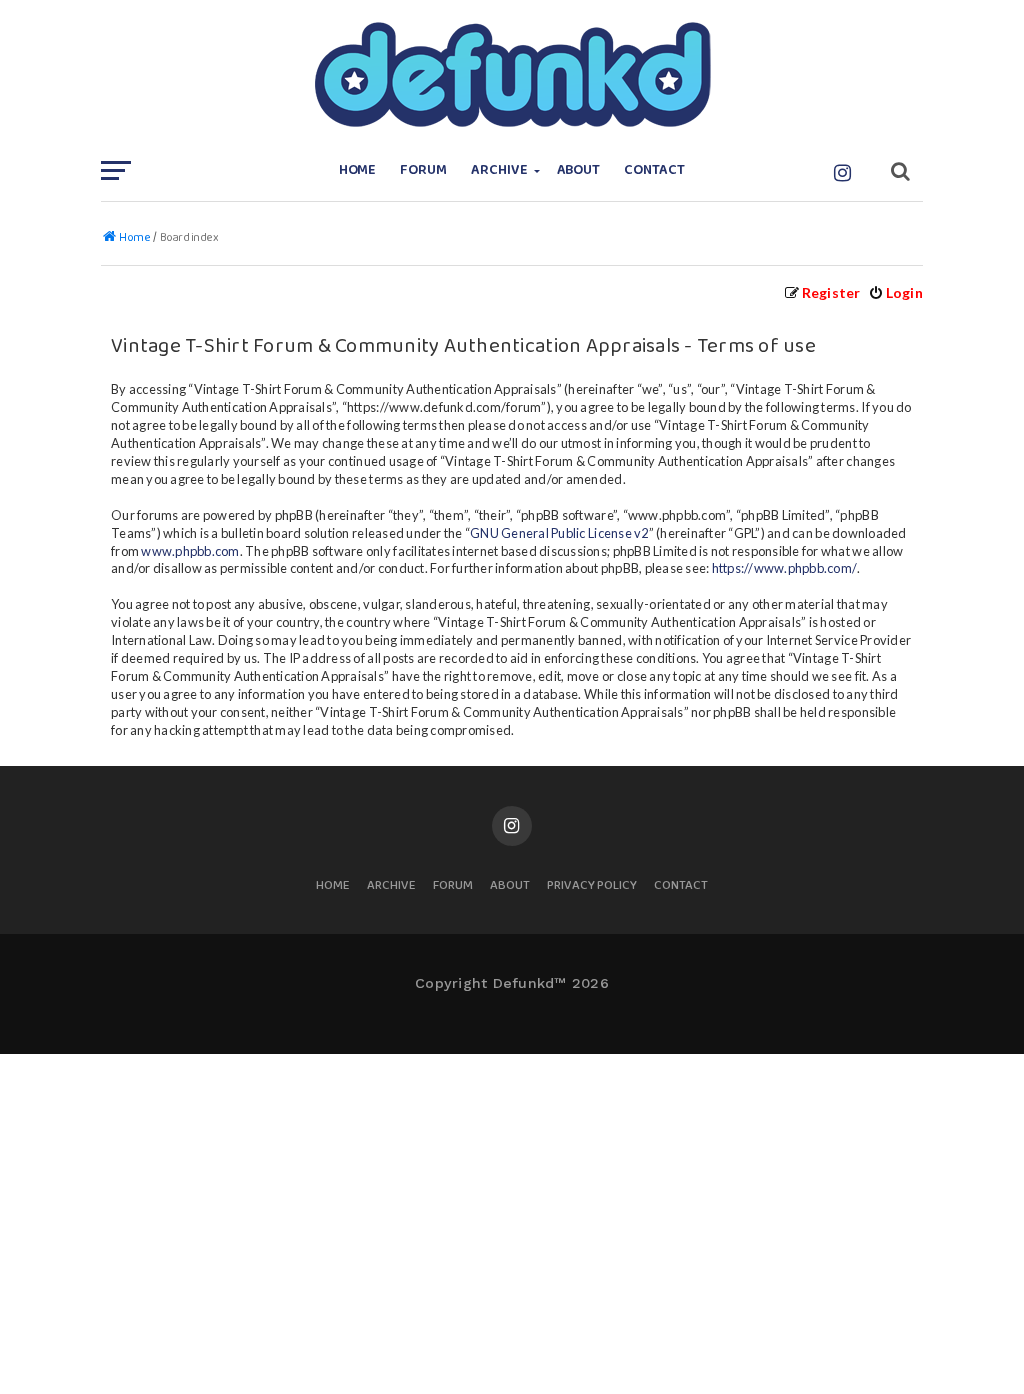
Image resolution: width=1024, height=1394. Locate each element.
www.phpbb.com (190, 551)
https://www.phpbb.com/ (785, 568)
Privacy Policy (592, 886)
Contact (654, 170)
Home (358, 170)
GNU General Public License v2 (559, 533)
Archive (499, 170)
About (579, 170)
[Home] (512, 75)
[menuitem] (895, 292)
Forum (423, 170)
